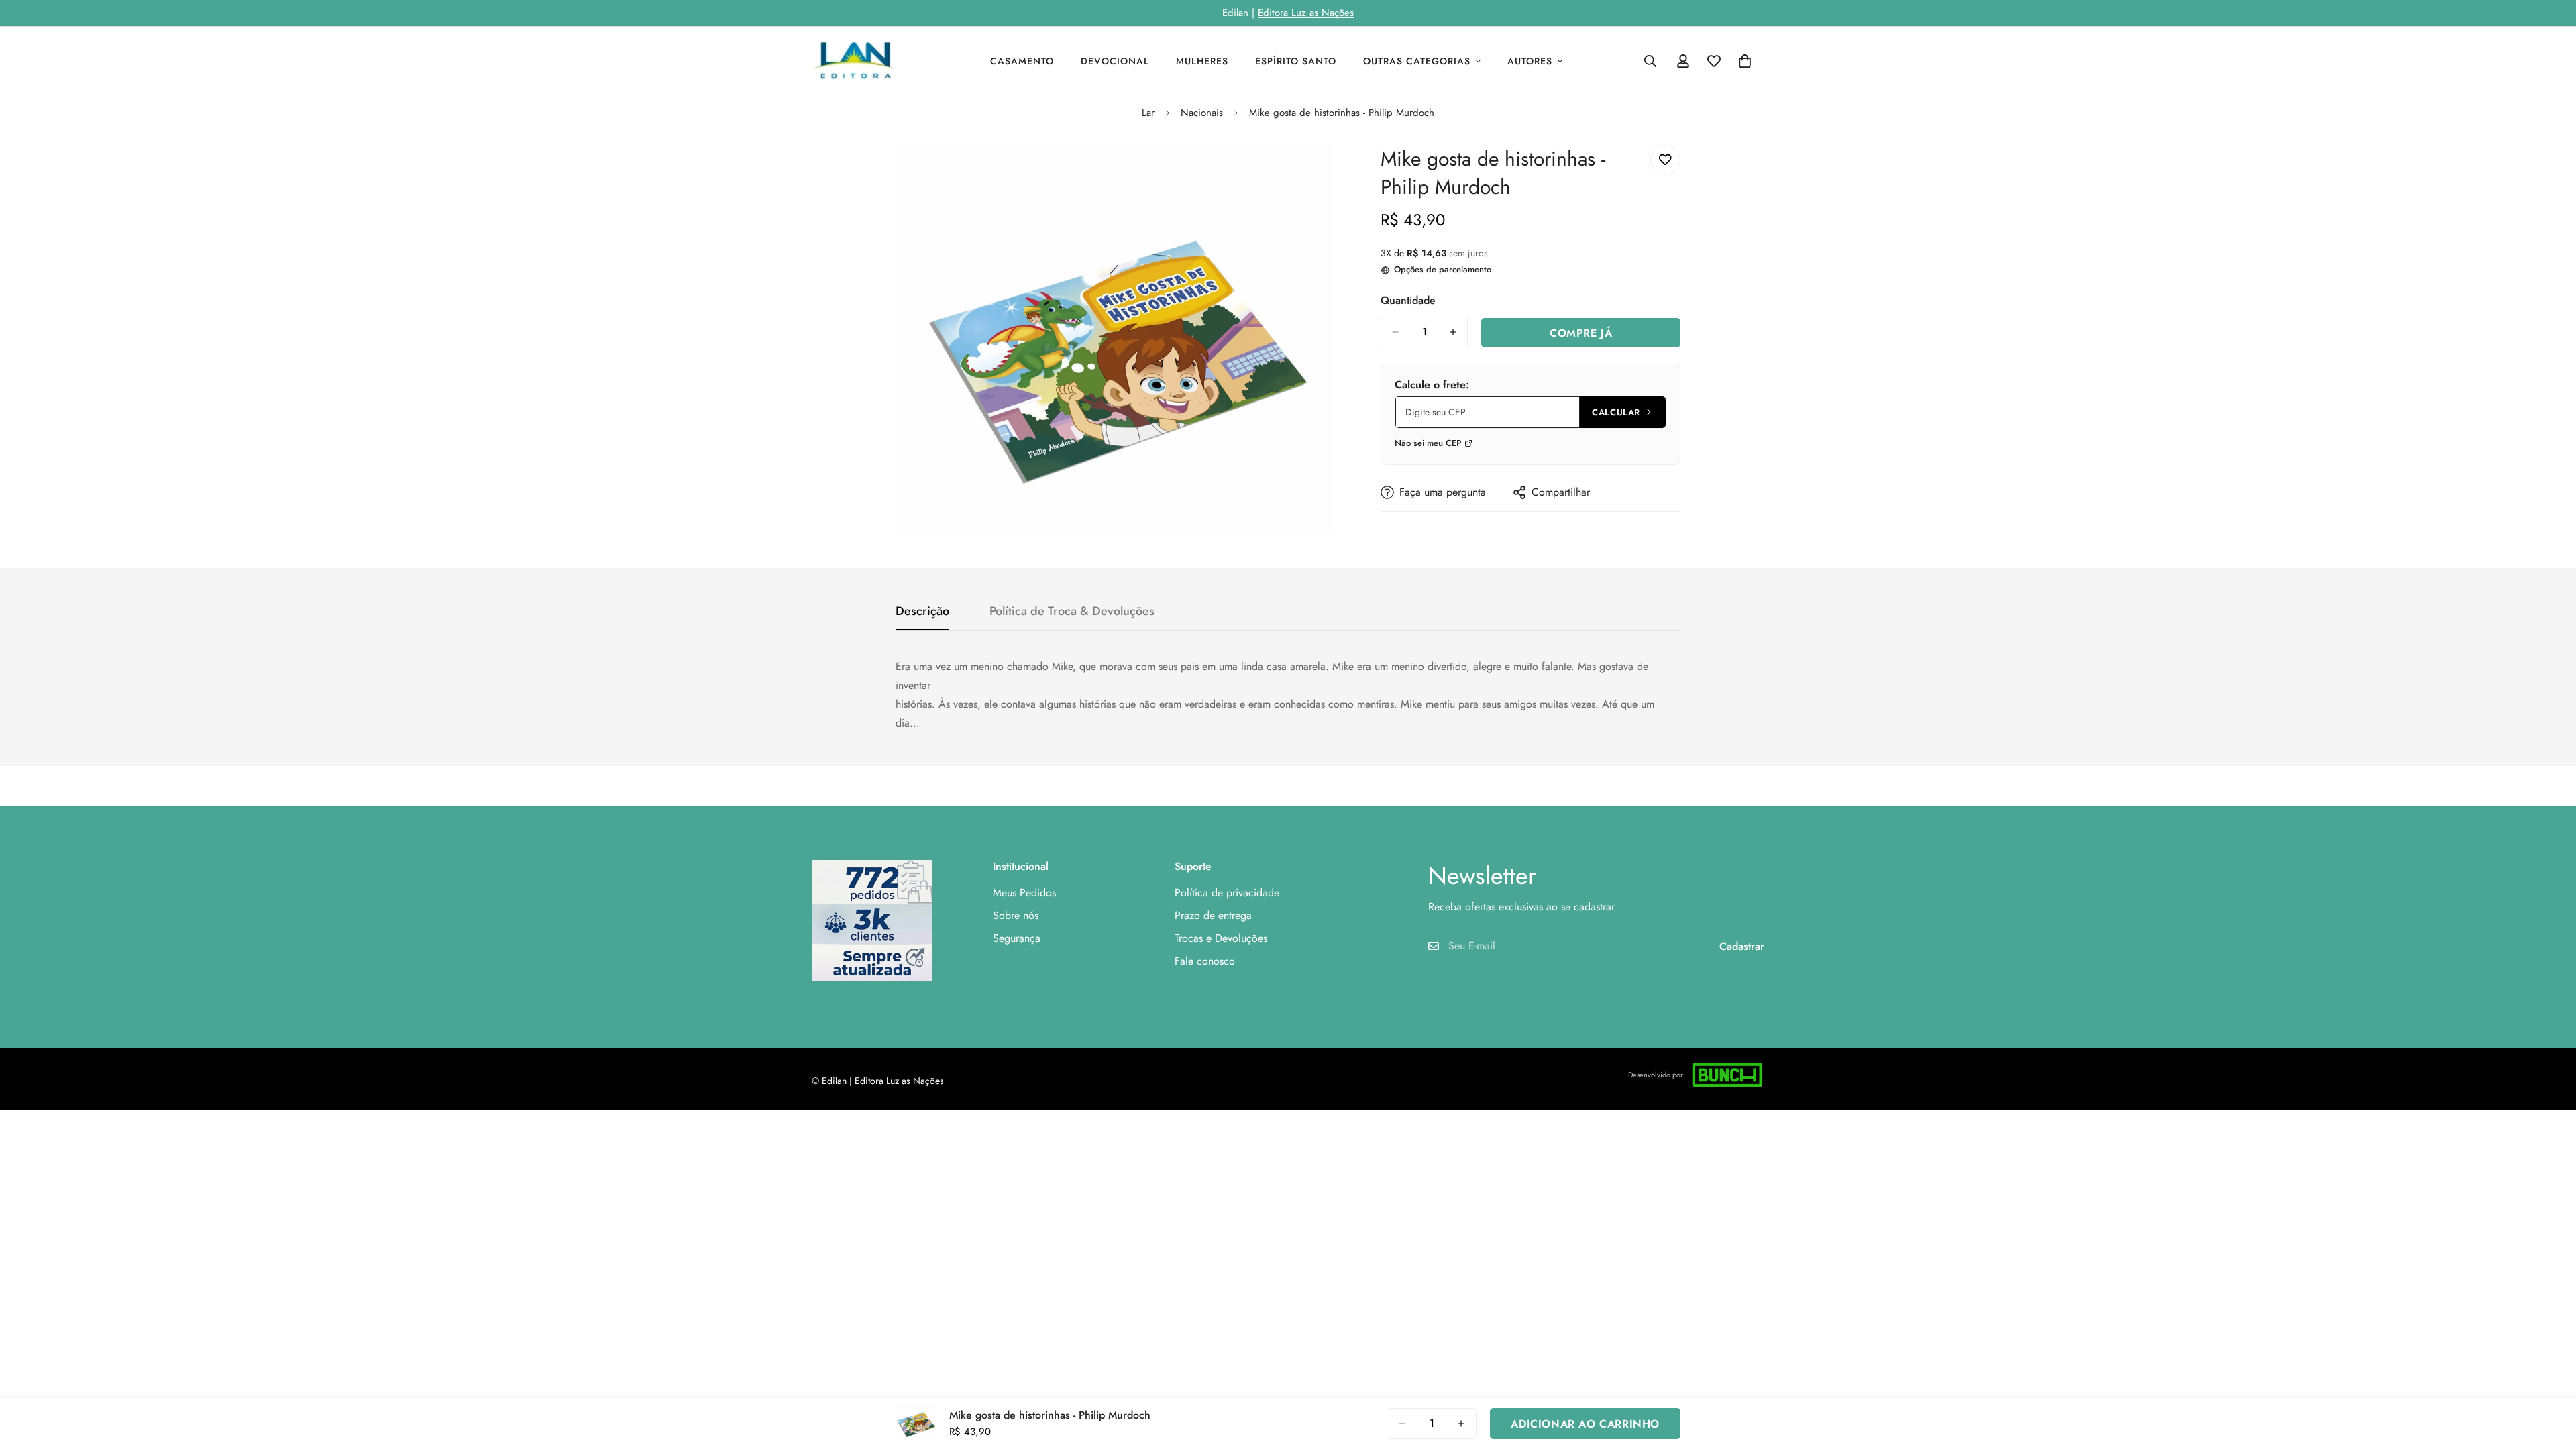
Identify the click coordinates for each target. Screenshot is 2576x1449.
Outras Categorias (1417, 61)
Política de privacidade (1227, 893)
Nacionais (1202, 113)
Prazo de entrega (1213, 915)
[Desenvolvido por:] (1727, 1075)
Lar (1148, 113)
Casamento (1022, 61)
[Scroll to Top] (2550, 1376)
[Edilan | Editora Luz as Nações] (860, 61)
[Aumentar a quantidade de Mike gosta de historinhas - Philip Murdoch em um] (1453, 332)
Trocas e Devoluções (1221, 938)
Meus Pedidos (1024, 893)
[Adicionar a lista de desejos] (1665, 160)
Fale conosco (1205, 961)
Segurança (1017, 938)
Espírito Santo (1296, 61)
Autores (1530, 61)
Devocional (1115, 61)
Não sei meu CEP (1428, 443)
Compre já (1581, 333)
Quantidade (1408, 300)
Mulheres (1202, 61)
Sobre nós (1016, 915)
